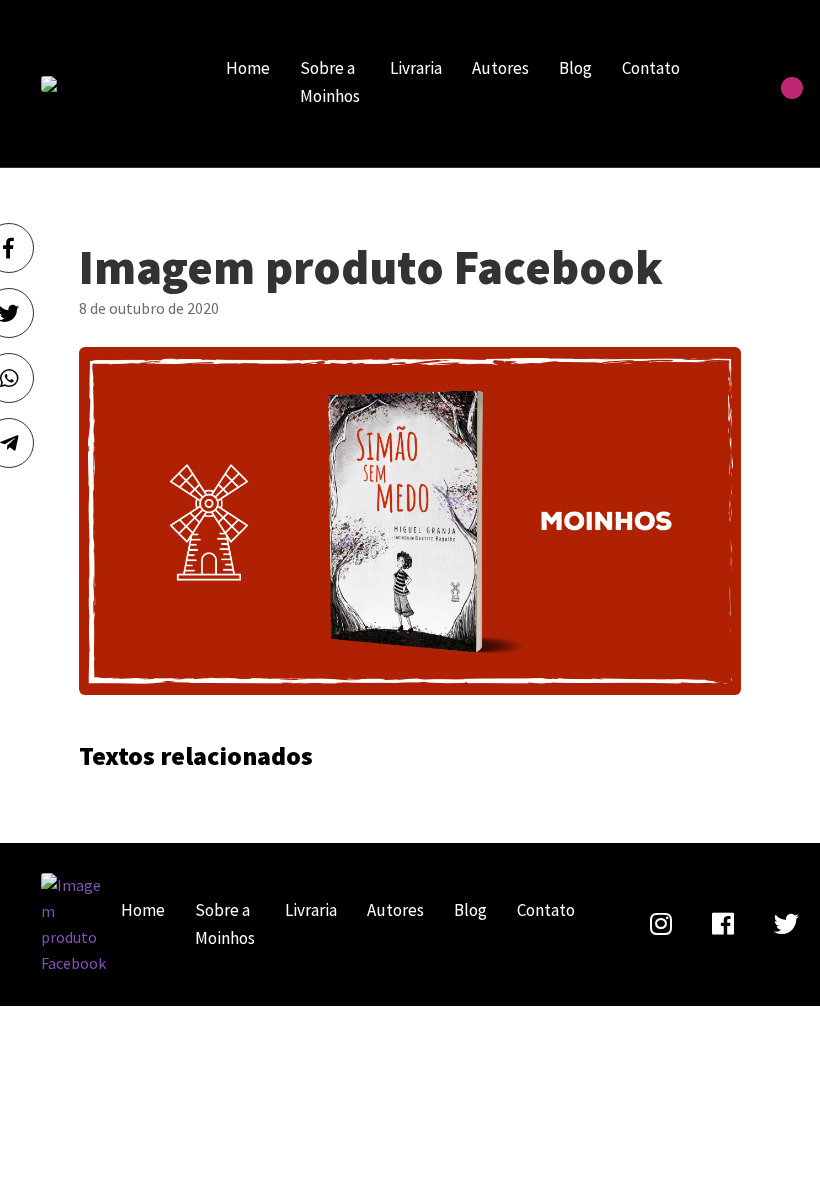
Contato (651, 68)
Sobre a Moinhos (330, 82)
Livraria (416, 68)
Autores (500, 68)
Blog (575, 68)
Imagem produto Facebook (111, 84)
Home (248, 68)
